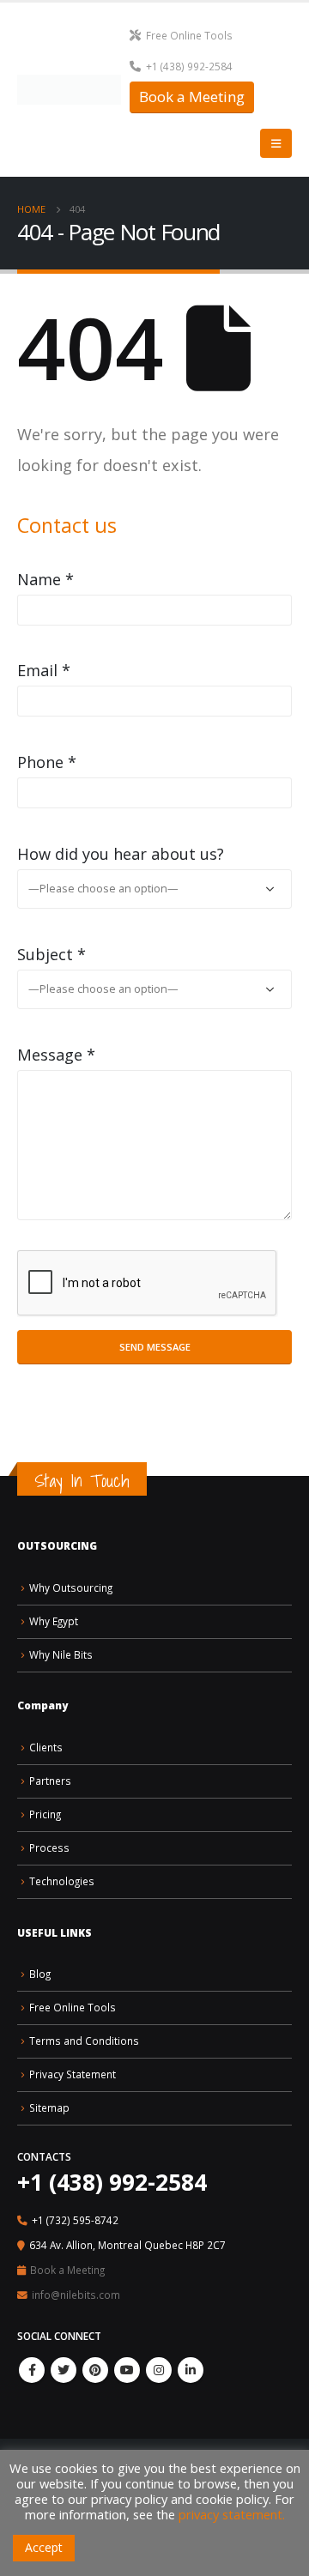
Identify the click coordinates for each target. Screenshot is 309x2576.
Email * (44, 670)
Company (42, 1705)
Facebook (32, 2370)
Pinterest (95, 2370)
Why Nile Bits (61, 1654)
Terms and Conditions (84, 2041)
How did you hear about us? (121, 854)
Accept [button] (44, 2547)
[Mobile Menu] (276, 143)
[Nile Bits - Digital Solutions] (69, 90)
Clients (46, 1747)
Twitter (64, 2370)
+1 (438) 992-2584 (189, 66)
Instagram (159, 2370)
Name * (45, 579)
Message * (56, 1055)
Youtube (127, 2370)
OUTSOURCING (57, 1545)
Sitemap (49, 2107)
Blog (40, 1974)
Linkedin (191, 2370)
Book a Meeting (192, 97)
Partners (50, 1781)
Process (49, 1847)
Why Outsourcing (71, 1587)
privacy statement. (232, 2514)
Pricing (45, 1814)
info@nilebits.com (76, 2295)
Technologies (62, 1881)
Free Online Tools (189, 35)
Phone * (47, 762)
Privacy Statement (73, 2074)
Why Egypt (54, 1621)
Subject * (51, 954)
